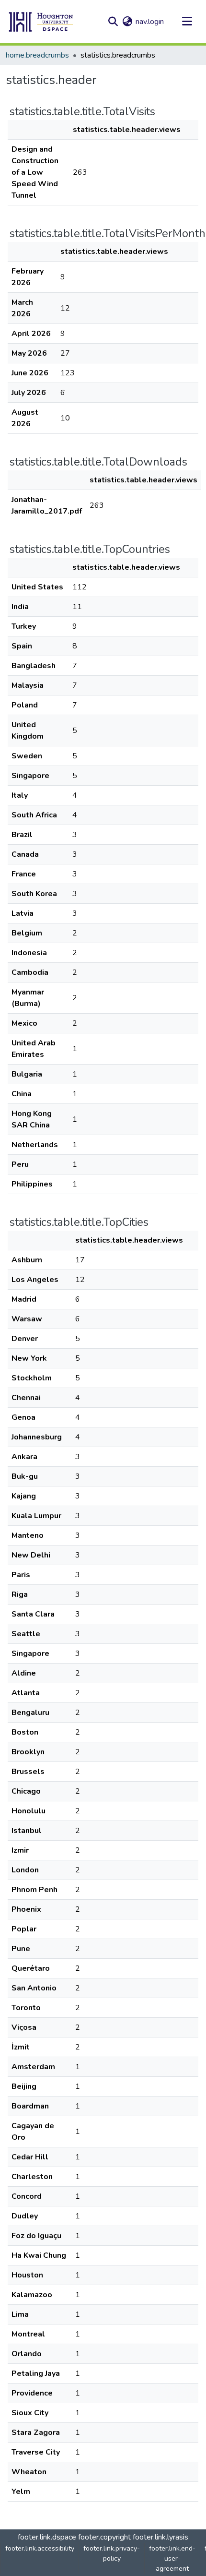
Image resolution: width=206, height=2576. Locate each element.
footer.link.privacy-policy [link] (112, 2553)
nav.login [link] (150, 22)
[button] (41, 22)
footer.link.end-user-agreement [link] (172, 2558)
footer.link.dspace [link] (47, 2537)
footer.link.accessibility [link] (40, 2548)
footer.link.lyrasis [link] (160, 2537)
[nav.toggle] (187, 22)
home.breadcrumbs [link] (37, 55)
